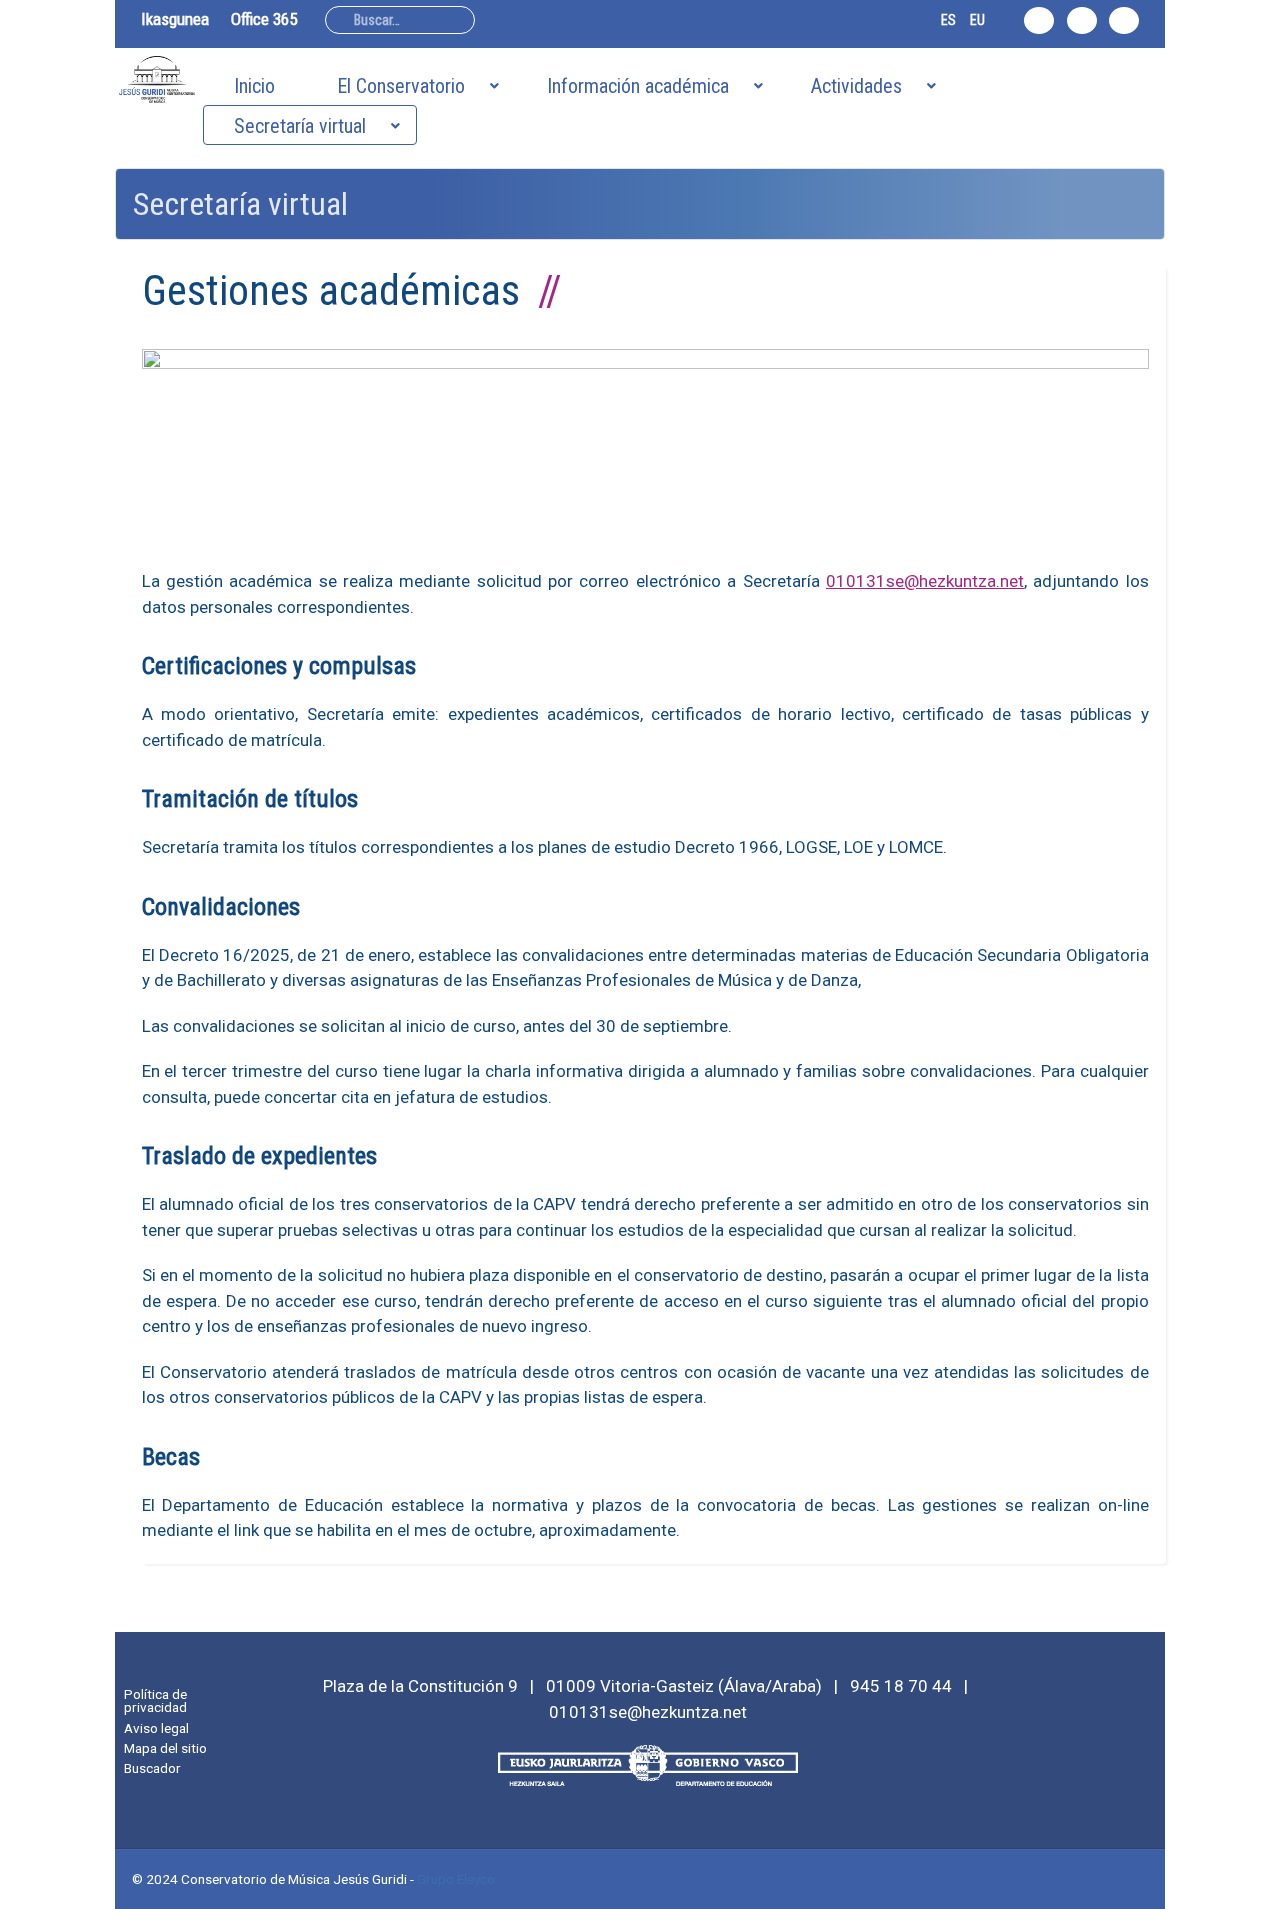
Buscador (152, 1768)
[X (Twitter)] (1082, 20)
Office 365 (264, 19)
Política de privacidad (155, 1701)
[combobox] (400, 20)
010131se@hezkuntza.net (925, 581)
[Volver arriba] (1253, 1882)
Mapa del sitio (165, 1748)
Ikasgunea (175, 19)
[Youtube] (1124, 20)
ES (948, 20)
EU (977, 20)
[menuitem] (254, 85)
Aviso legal (156, 1728)
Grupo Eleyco (456, 1879)
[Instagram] (1039, 20)
